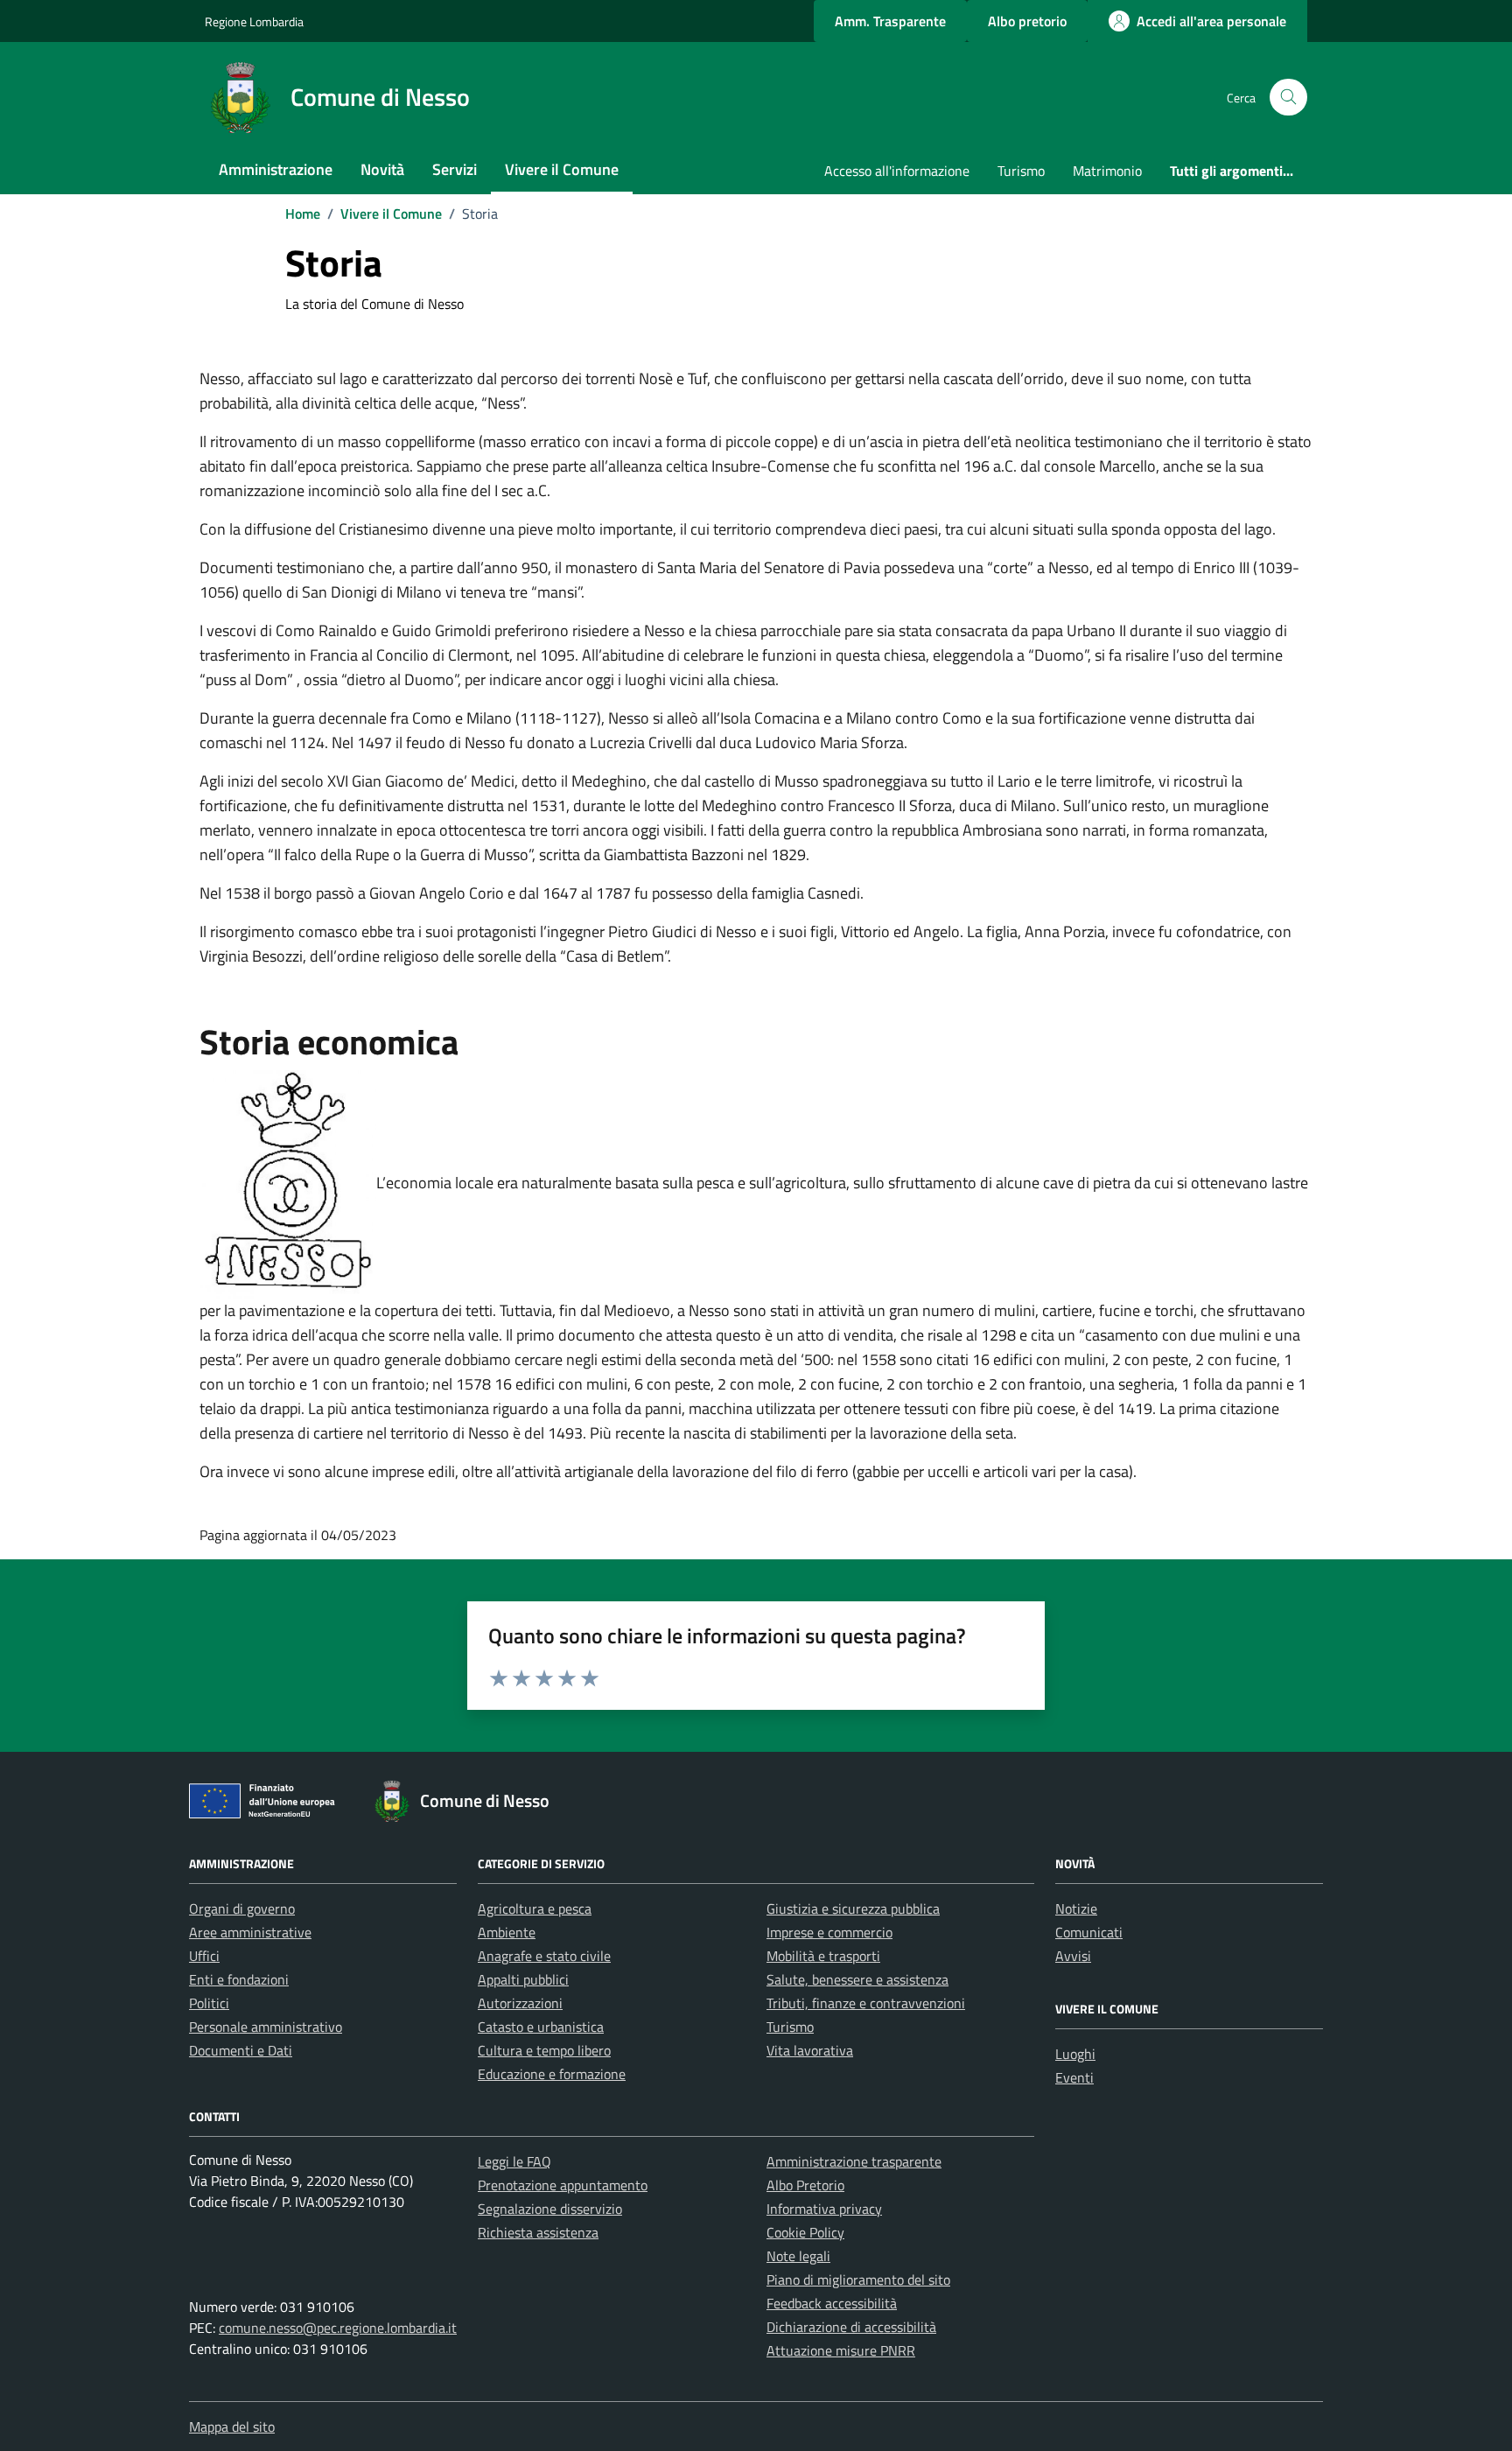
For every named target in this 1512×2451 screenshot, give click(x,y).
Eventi (1074, 2077)
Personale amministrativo (266, 2027)
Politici (209, 2003)
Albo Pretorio (805, 2185)
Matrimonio (1107, 171)
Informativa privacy (824, 2209)
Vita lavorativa (810, 2050)
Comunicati (1089, 1932)
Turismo (1021, 171)
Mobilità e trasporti (823, 1956)
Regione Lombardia (254, 21)
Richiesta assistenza (538, 2232)
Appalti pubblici (523, 1979)
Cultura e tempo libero (544, 2050)
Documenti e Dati (241, 2050)
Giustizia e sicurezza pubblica (853, 1908)
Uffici (204, 1956)
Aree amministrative (250, 1932)
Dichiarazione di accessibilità (851, 2327)
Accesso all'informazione (897, 171)
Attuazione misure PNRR (841, 2350)
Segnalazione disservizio (550, 2209)
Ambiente (507, 1932)
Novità (382, 169)
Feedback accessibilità (832, 2303)
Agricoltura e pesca (535, 1908)
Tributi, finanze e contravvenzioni (866, 2003)
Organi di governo (242, 1908)
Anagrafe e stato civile (544, 1956)
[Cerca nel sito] (1288, 98)
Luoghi (1075, 2054)
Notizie (1076, 1908)
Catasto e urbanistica (541, 2027)
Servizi (455, 169)
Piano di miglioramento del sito (858, 2279)
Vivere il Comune (562, 169)
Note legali (798, 2256)
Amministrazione (276, 169)
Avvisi (1073, 1956)
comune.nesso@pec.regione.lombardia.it (338, 2328)
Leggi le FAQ (514, 2161)
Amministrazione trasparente (854, 2161)
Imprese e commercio (829, 1932)
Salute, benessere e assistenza (857, 1979)
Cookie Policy (805, 2232)
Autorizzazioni (520, 2003)
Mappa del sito (232, 2426)
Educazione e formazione (552, 2074)
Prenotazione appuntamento (563, 2185)
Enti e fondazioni (239, 1979)
